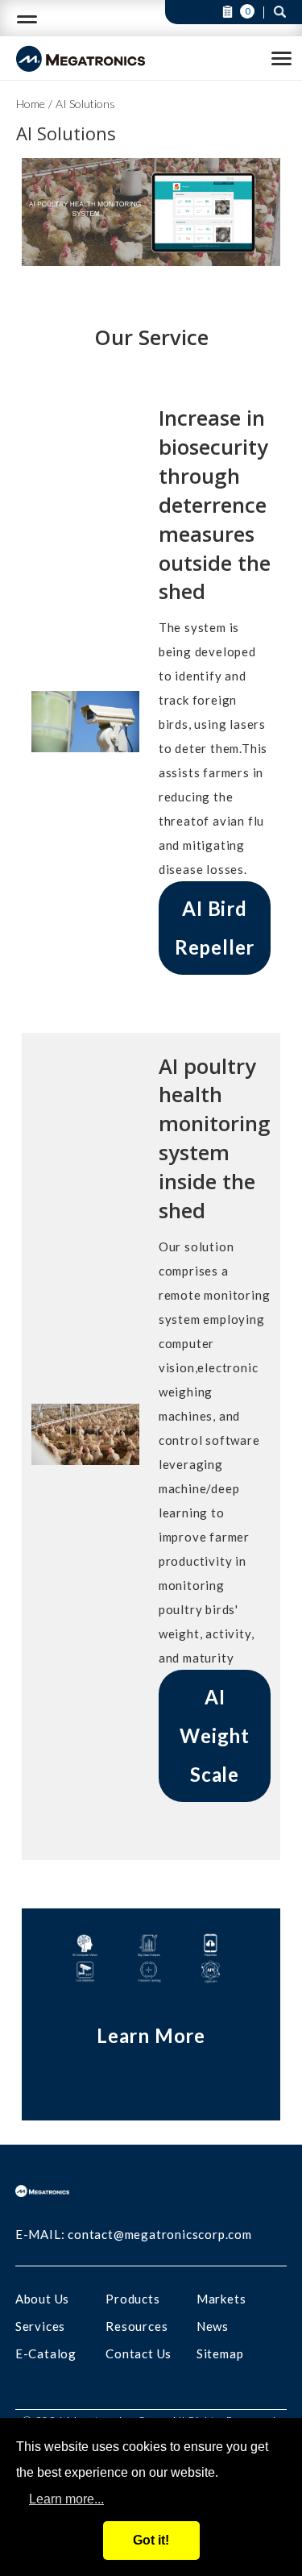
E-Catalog (46, 2353)
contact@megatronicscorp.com (160, 2234)
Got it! (151, 2540)
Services (40, 2326)
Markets (221, 2299)
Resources (137, 2326)
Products (132, 2299)
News (213, 2326)
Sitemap (220, 2353)
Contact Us (139, 2353)
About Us (42, 2299)
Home (31, 104)
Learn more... (66, 2499)
